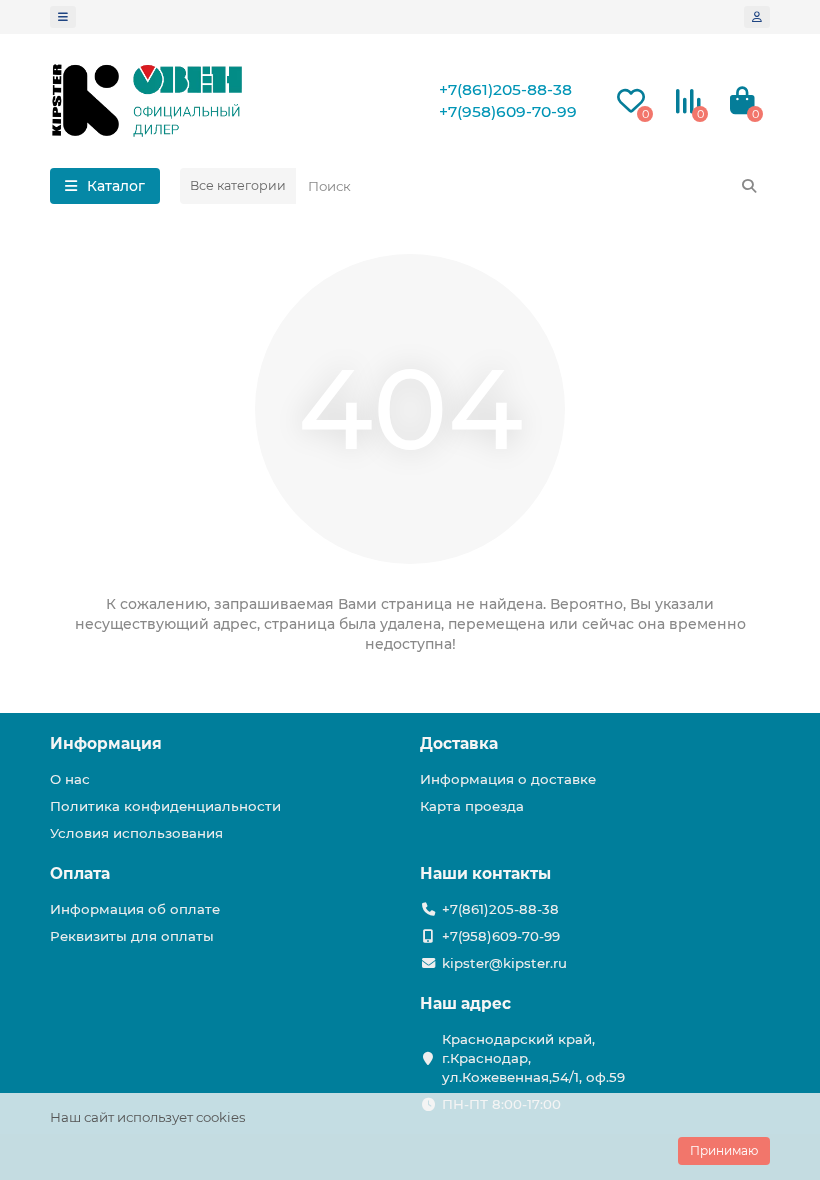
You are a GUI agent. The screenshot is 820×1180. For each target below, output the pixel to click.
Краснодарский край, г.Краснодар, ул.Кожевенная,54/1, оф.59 (533, 1058)
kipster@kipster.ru (504, 963)
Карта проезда (472, 806)
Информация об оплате (135, 909)
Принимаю (724, 1150)
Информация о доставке (508, 779)
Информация (106, 743)
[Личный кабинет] (757, 17)
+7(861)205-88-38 (505, 89)
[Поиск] (749, 186)
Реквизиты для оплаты (132, 936)
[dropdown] (63, 17)
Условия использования (136, 833)
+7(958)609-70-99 (508, 111)
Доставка (459, 743)
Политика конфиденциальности (165, 806)
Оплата (80, 873)
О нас (70, 779)
